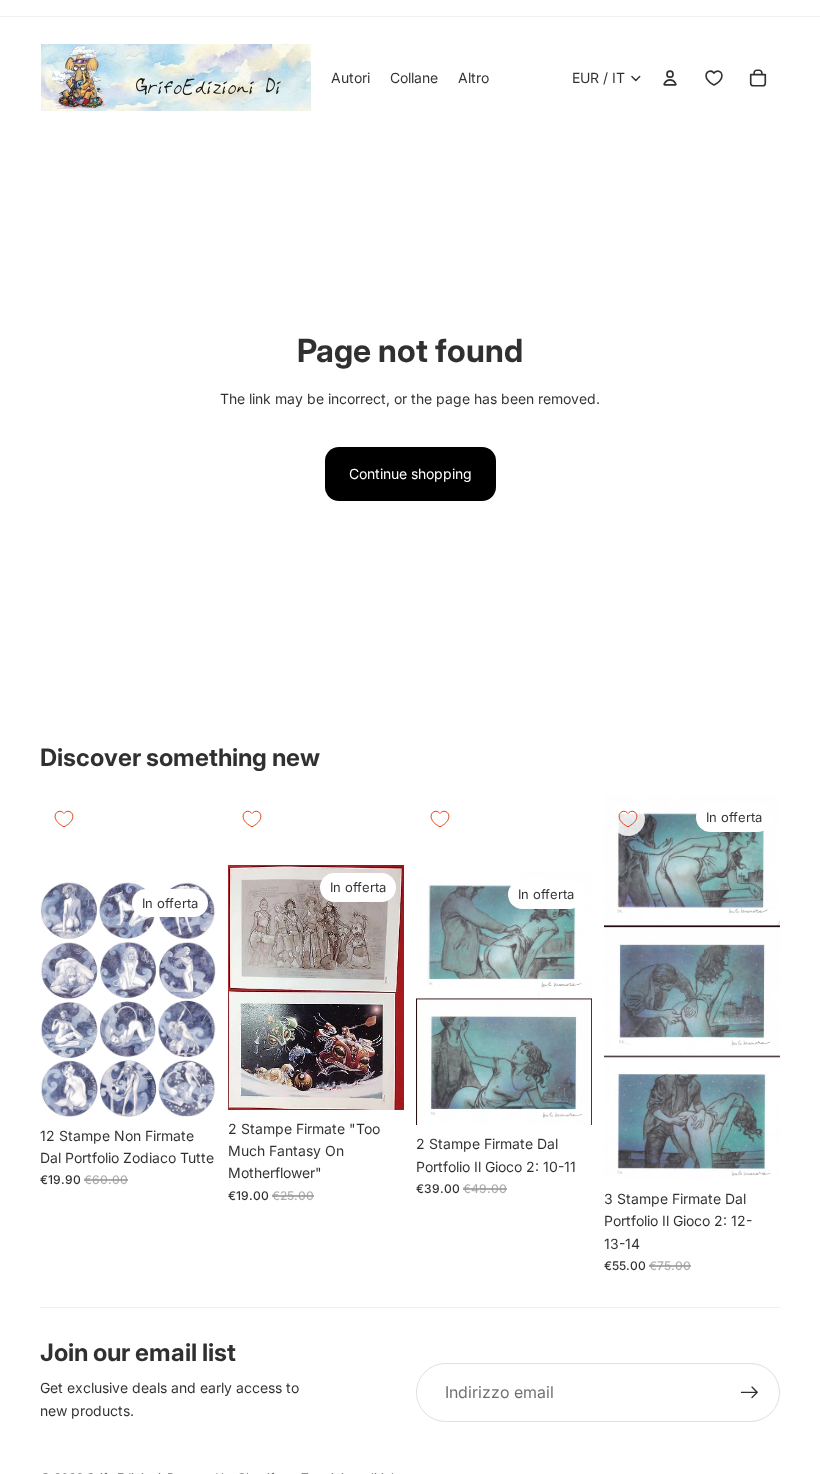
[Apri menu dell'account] (670, 78)
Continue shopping (410, 473)
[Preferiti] (714, 78)
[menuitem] (473, 78)
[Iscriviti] (750, 1393)
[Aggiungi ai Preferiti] (64, 819)
